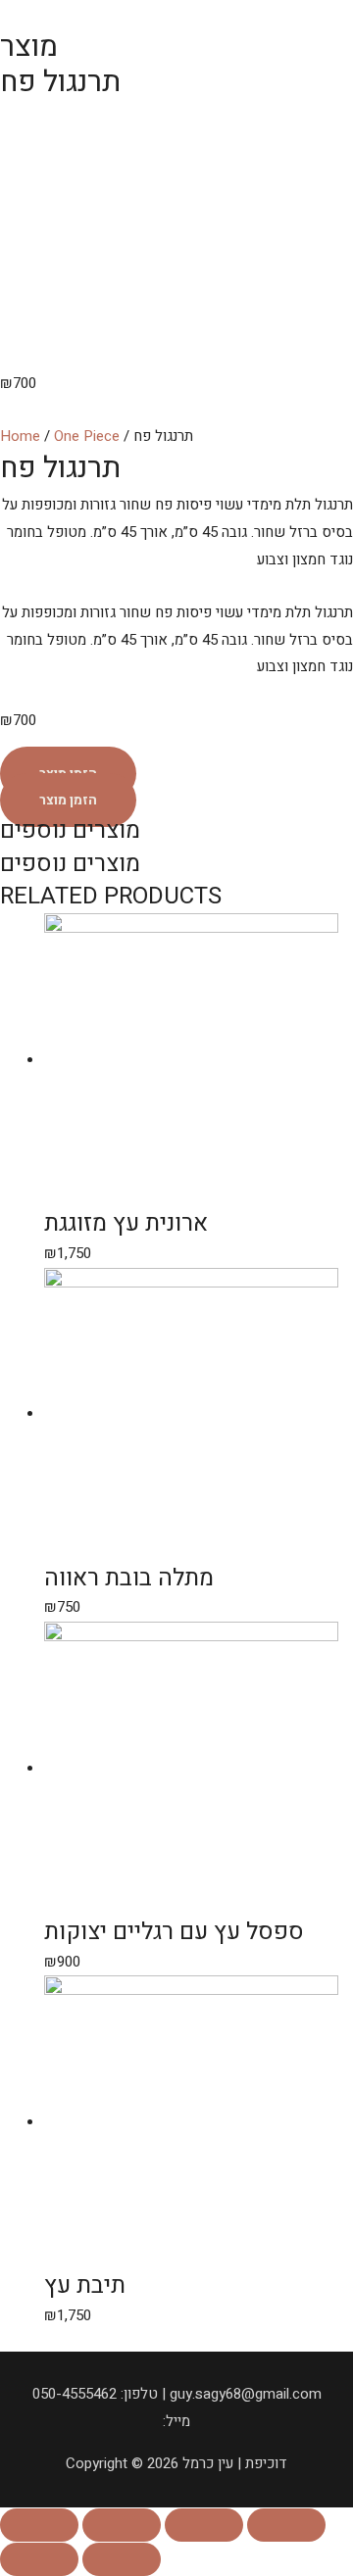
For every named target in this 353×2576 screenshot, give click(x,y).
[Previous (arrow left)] (39, 2559)
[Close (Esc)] (39, 2525)
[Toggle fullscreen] (204, 2525)
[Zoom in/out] (286, 2525)
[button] (68, 800)
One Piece (87, 436)
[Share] (122, 2525)
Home (20, 436)
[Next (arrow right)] (122, 2559)
